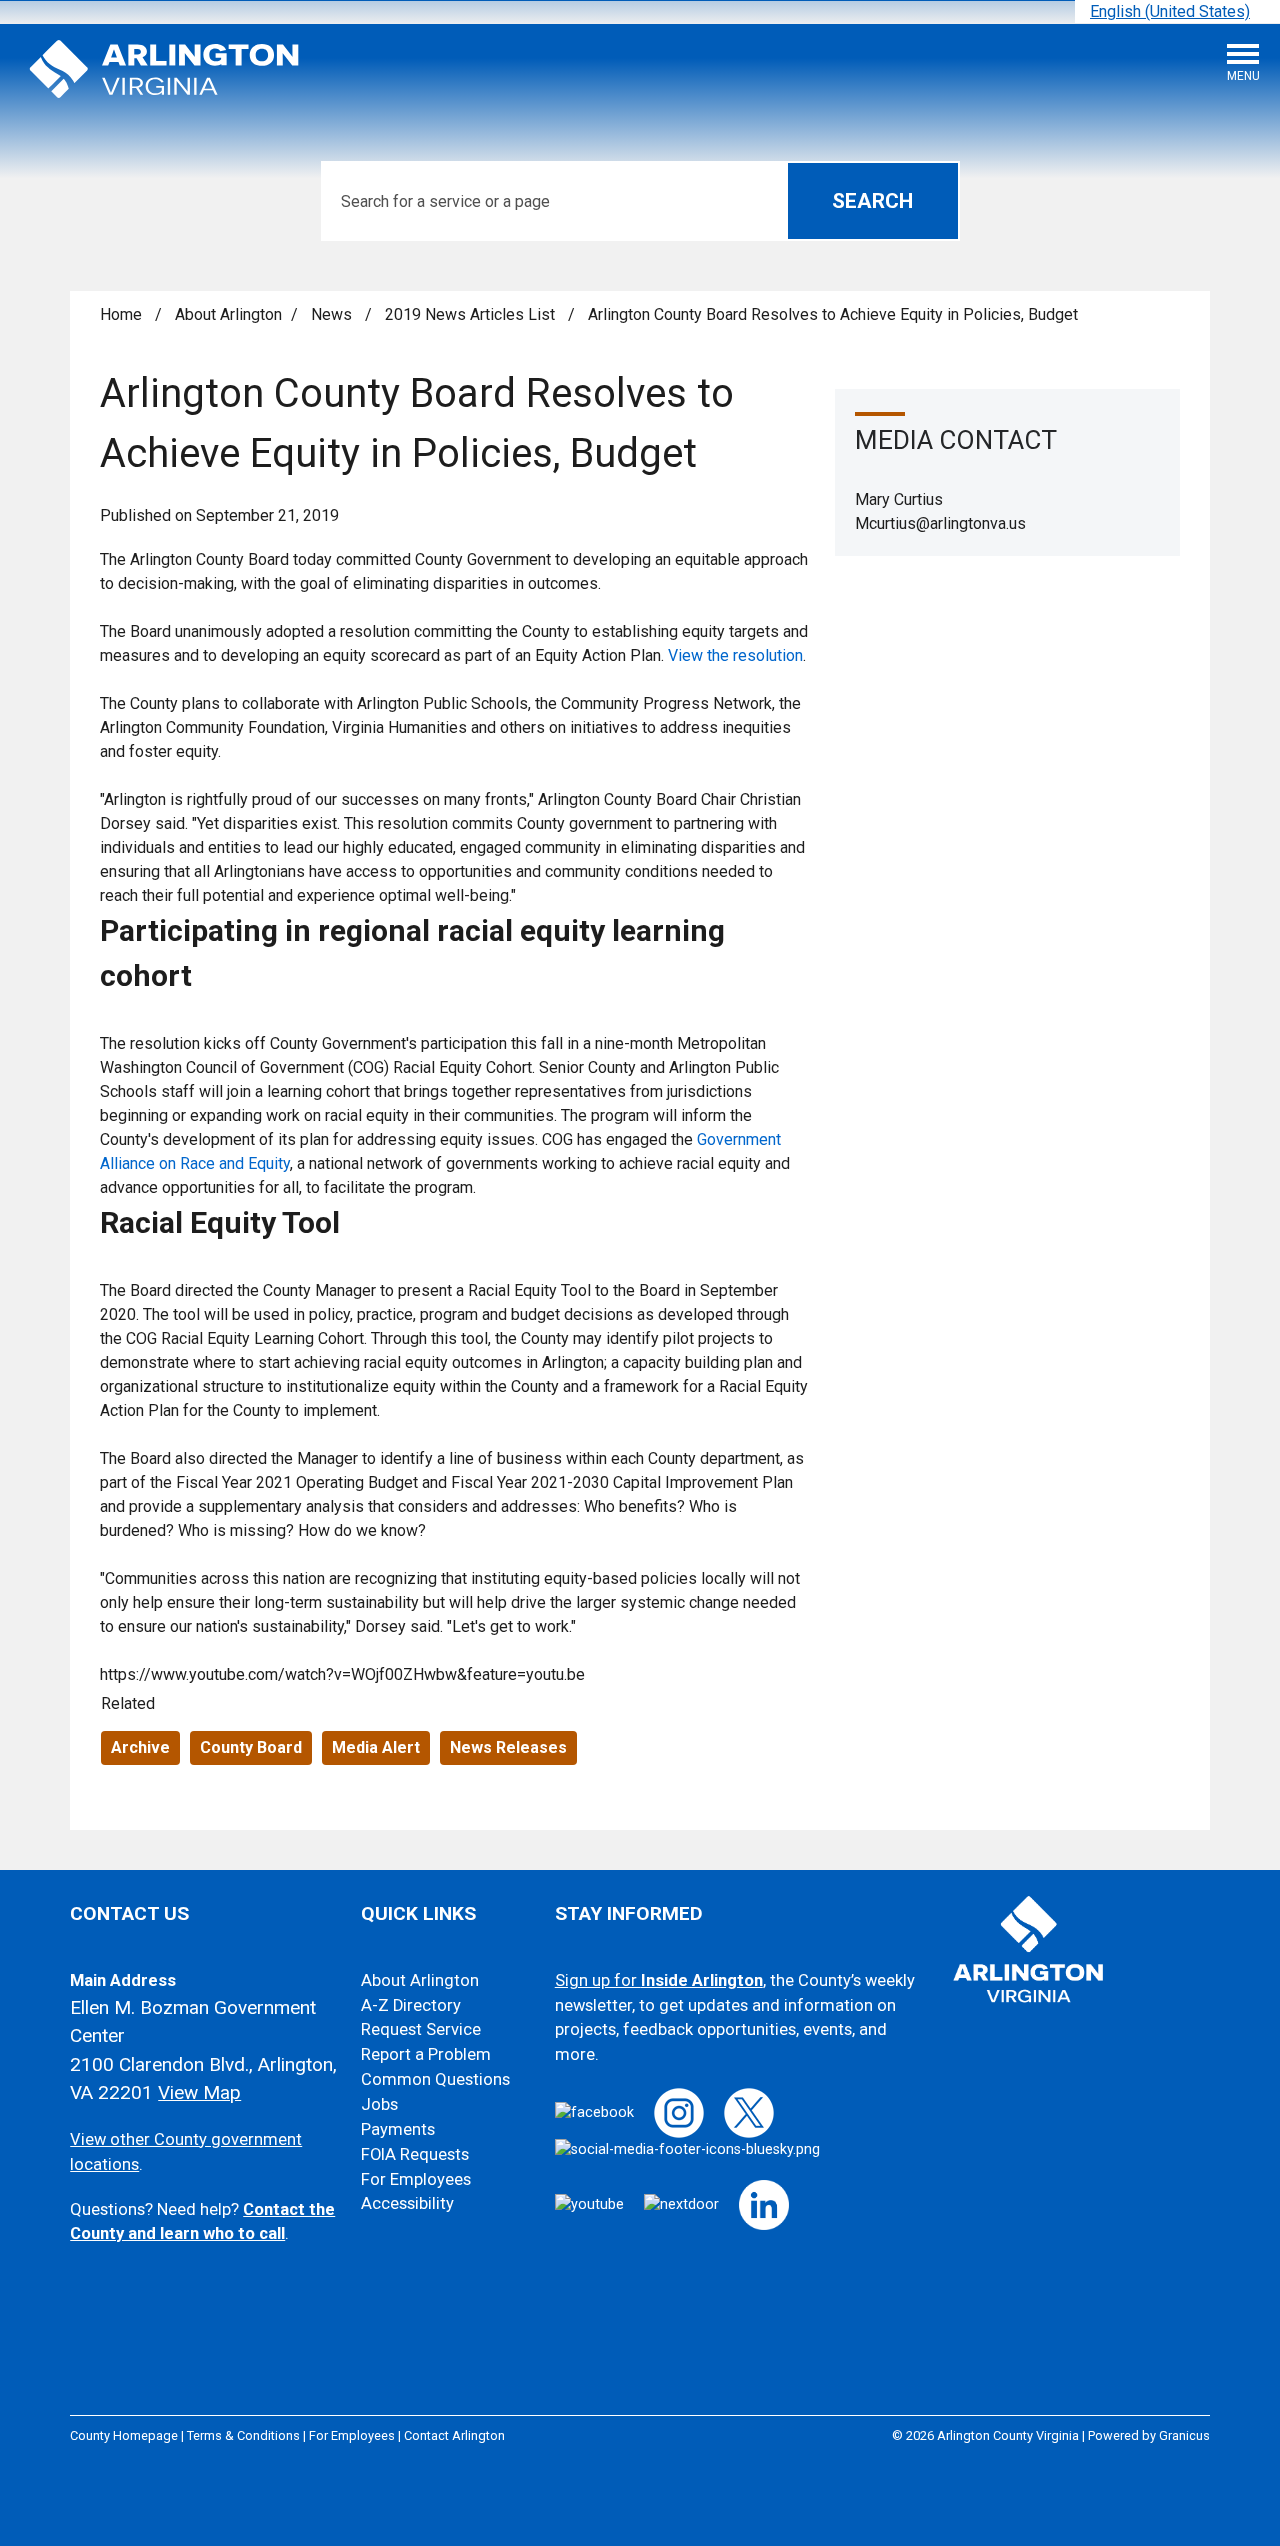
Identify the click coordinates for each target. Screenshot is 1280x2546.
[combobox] (1177, 11)
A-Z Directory (411, 2005)
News (333, 314)
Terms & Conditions (243, 2435)
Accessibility (407, 2203)
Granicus (1184, 2435)
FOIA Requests (415, 2154)
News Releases (508, 1747)
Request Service (421, 2029)
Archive (140, 1747)
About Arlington (228, 314)
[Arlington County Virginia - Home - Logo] (165, 70)
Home (121, 314)
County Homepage (124, 2435)
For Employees (416, 2179)
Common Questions (435, 2079)
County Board (251, 1747)
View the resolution (735, 655)
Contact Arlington (454, 2435)
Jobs (379, 2104)
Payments (398, 2129)
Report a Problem (426, 2054)
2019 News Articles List (472, 314)
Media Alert (376, 1747)
